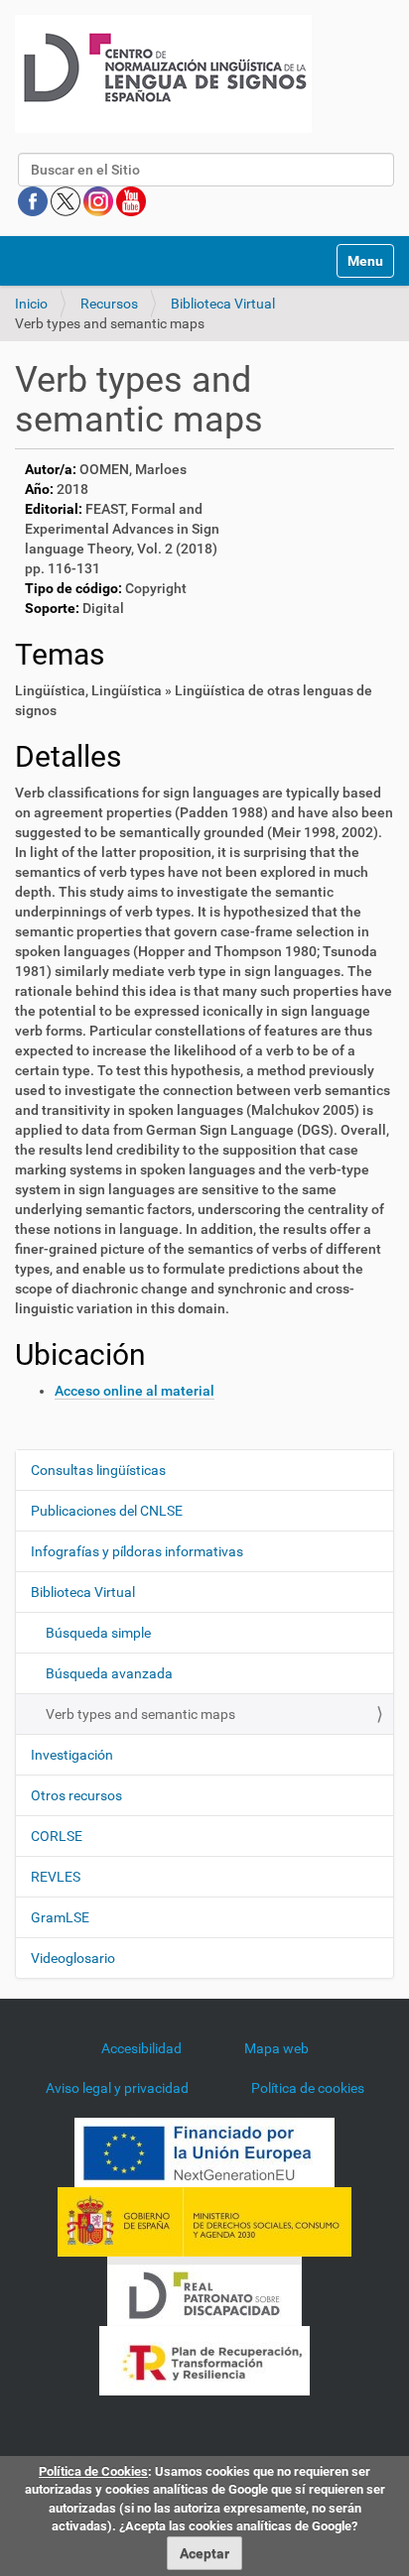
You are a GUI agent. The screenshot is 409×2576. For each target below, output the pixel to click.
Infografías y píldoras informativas (137, 1551)
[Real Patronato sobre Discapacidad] (204, 2290)
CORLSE (57, 1836)
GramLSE (60, 1917)
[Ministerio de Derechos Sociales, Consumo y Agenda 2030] (204, 2221)
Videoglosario (73, 1958)
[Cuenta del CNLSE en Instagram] (100, 200)
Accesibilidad (141, 2048)
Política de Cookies (93, 2471)
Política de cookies (308, 2088)
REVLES (56, 1877)
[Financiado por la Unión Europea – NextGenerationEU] (204, 2151)
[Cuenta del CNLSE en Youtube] (131, 200)
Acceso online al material (135, 1391)
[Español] (163, 74)
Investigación (72, 1755)
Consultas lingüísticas (98, 1470)
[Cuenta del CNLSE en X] (67, 200)
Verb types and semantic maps (140, 1714)
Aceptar (204, 2553)
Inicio (31, 304)
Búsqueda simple (98, 1633)
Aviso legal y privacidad (117, 2088)
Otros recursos (76, 1795)
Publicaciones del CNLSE (107, 1511)
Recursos (109, 304)
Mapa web (276, 2048)
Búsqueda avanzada (109, 1673)
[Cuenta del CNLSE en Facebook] (34, 200)
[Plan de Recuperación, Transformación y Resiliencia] (204, 2360)
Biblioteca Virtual (223, 304)
